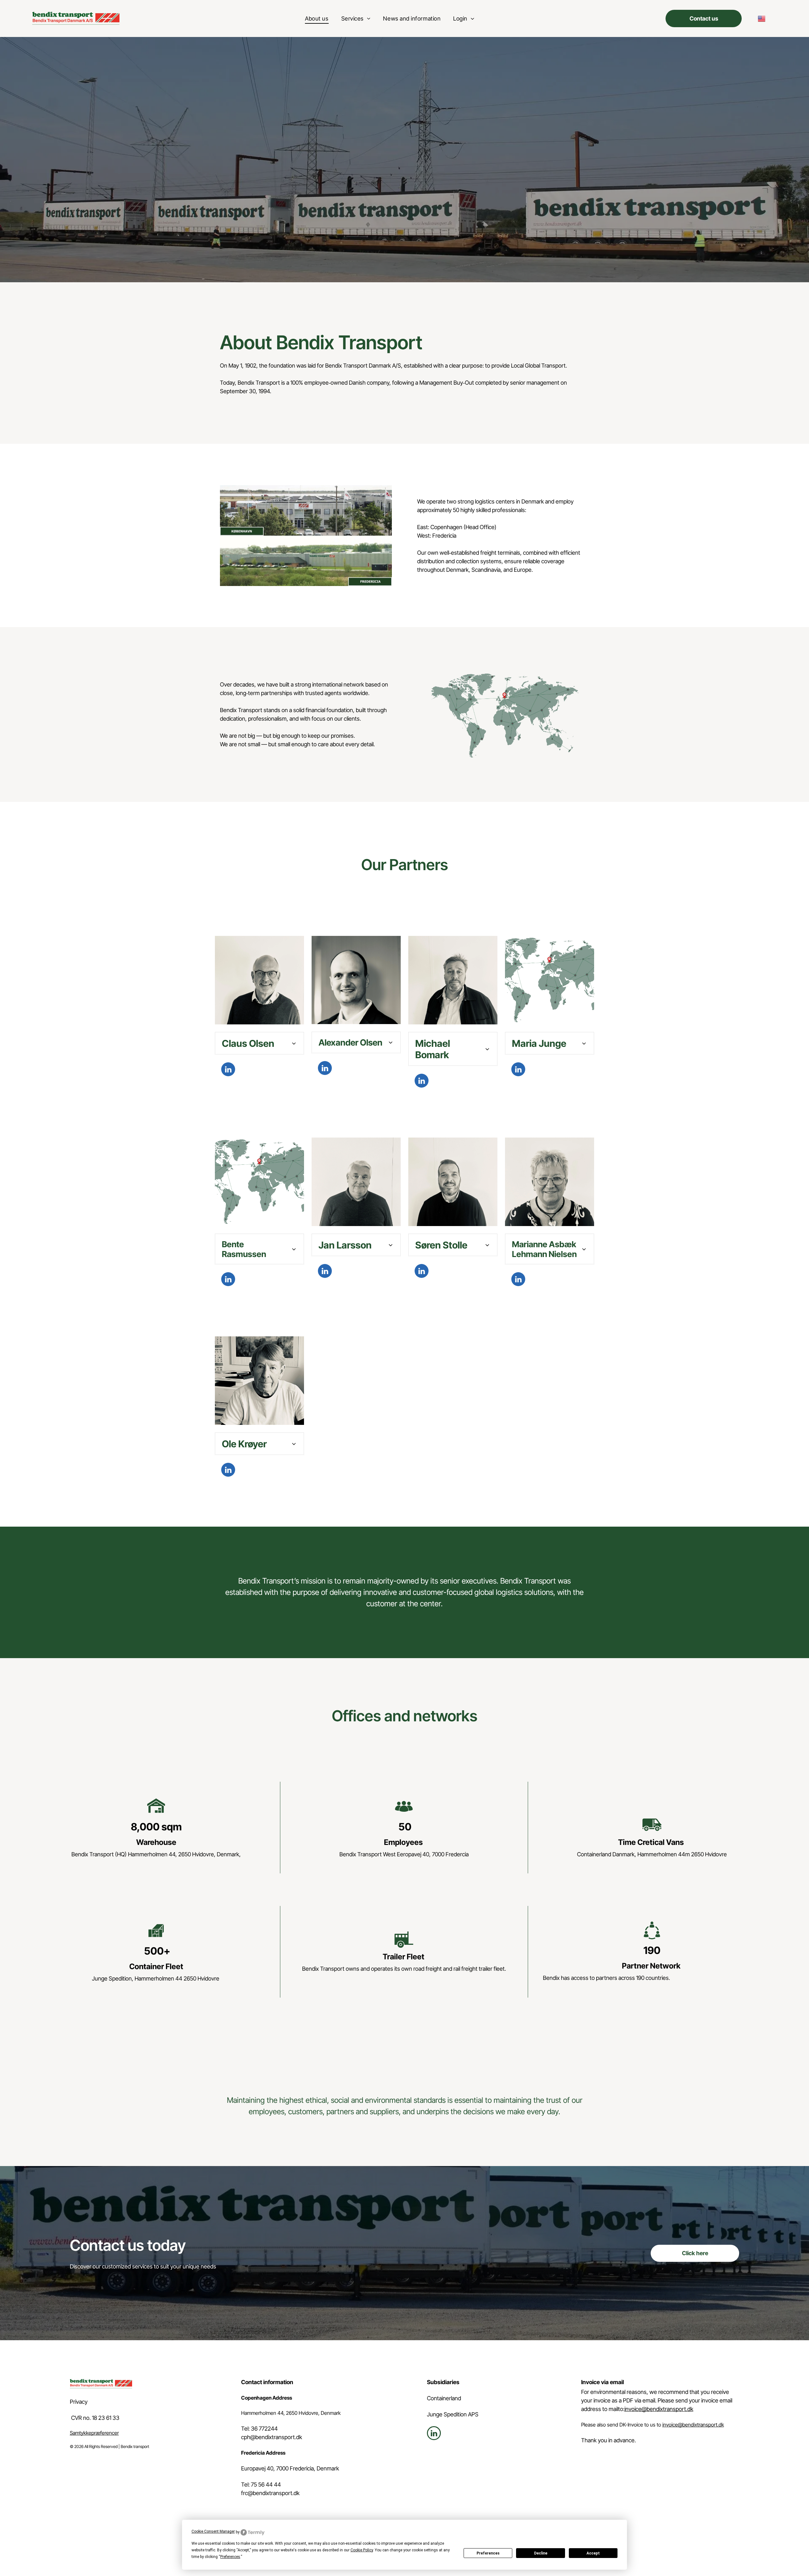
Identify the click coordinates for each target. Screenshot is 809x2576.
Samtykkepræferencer (94, 2433)
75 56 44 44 (266, 2484)
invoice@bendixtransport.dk (659, 2409)
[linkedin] (228, 1070)
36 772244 (264, 2429)
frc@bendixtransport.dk (270, 2493)
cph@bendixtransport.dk (272, 2437)
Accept (593, 2553)
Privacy (79, 2402)
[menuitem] (317, 18)
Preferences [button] (230, 2557)
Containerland (444, 2398)
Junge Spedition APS (453, 2414)
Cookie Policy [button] (362, 2550)
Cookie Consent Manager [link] (213, 2531)
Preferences (488, 2553)
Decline (541, 2553)
